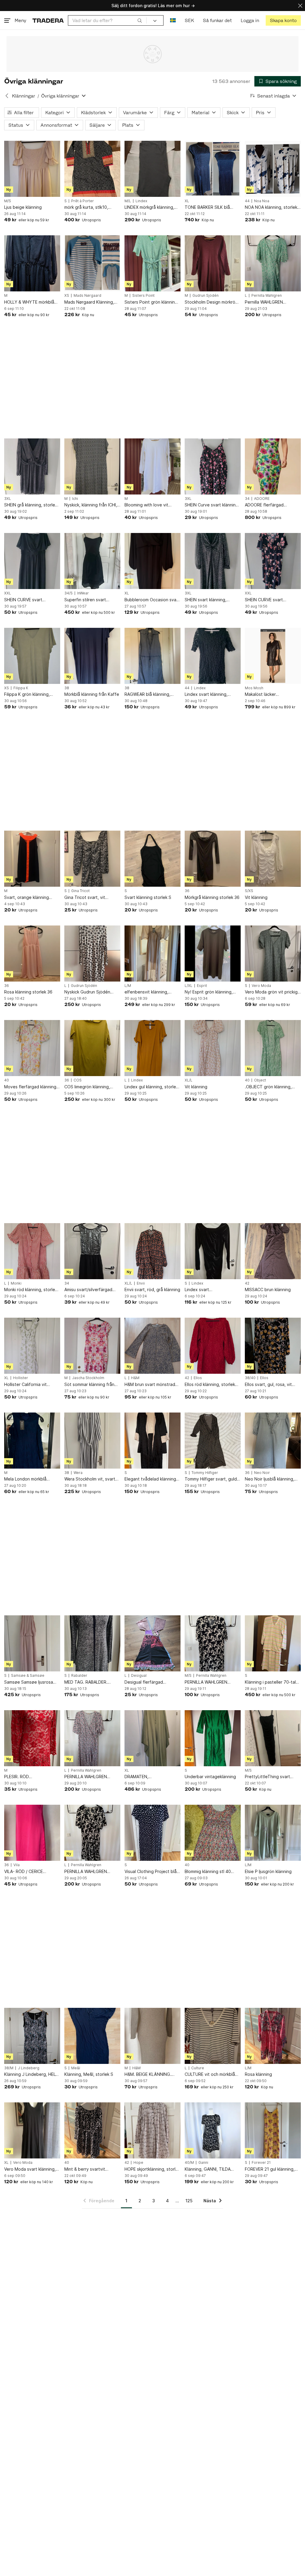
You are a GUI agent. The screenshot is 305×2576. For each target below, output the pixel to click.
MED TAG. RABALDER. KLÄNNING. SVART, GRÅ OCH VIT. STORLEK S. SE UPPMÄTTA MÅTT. (89, 1682)
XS (67, 296)
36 (187, 891)
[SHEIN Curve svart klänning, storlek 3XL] (213, 466)
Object (260, 1080)
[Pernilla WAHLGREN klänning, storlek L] (273, 263)
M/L (128, 201)
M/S (8, 201)
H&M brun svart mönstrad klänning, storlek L (150, 1385)
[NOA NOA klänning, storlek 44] (273, 169)
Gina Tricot (80, 891)
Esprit (202, 986)
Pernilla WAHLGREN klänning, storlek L (264, 302)
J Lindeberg (29, 2068)
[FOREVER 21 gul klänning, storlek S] (273, 2130)
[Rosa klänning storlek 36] (32, 954)
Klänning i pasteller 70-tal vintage (270, 1682)
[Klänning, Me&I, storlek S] (92, 2036)
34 (247, 499)
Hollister (21, 1378)
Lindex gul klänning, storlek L (151, 1087)
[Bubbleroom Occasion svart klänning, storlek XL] (152, 561)
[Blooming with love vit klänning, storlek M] (152, 466)
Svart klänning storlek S (148, 897)
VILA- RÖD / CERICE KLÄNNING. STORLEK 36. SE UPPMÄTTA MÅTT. (32, 1872)
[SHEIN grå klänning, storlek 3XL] (32, 466)
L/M (128, 986)
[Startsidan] (48, 20)
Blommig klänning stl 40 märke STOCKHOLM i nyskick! (208, 1872)
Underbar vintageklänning (210, 1777)
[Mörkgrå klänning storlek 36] (213, 859)
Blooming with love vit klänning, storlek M (146, 505)
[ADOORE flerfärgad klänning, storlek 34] (273, 466)
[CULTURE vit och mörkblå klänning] (213, 2036)
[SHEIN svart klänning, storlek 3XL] (213, 561)
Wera (78, 1473)
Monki (16, 1283)
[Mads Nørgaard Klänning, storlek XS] (92, 263)
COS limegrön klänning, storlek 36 (87, 1087)
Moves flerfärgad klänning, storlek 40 (31, 1087)
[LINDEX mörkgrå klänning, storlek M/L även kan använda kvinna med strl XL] (152, 169)
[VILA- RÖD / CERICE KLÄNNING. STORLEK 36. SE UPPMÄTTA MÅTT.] (32, 1833)
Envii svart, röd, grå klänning (152, 1289)
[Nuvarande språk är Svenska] (173, 20)
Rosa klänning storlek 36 (28, 992)
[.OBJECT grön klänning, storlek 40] (273, 1048)
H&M (135, 1378)
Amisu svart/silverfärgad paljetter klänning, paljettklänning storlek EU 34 (90, 1290)
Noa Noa (262, 201)
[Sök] (140, 20)
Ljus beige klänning (23, 207)
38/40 (250, 1378)
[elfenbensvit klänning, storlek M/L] (152, 954)
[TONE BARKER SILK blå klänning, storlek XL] (213, 169)
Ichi (75, 499)
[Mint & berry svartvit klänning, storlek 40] (92, 2130)
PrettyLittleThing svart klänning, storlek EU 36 (267, 1777)
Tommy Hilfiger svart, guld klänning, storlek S (211, 1479)
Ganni (203, 2163)
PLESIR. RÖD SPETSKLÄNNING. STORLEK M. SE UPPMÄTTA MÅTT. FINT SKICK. (32, 1777)
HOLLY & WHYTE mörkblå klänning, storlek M (29, 302)
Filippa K (21, 688)
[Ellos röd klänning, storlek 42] (213, 1346)
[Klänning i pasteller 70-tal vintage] (273, 1643)
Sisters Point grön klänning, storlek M (152, 302)
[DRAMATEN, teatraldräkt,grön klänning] (152, 1738)
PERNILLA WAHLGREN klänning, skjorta (206, 1682)
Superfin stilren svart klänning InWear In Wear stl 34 (90, 600)
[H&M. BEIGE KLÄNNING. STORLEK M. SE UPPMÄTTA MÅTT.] (152, 2036)
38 (67, 688)
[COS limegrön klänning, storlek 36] (92, 1048)
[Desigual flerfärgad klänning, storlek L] (152, 1643)
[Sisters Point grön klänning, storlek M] (152, 263)
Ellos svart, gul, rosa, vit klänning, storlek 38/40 (268, 1385)
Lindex (141, 201)
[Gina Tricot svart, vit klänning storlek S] (92, 859)
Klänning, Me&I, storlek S (89, 2074)
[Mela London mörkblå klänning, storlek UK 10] (32, 1441)
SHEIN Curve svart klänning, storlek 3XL (212, 505)
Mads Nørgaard (87, 296)
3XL (8, 499)
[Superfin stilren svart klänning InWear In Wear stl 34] (92, 561)
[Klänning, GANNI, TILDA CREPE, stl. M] (213, 2130)
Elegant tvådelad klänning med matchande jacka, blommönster (150, 1479)
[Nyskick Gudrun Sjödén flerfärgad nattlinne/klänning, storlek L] (92, 954)
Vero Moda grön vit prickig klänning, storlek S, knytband (271, 992)
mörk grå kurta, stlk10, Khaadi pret (86, 207)
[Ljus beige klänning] (32, 169)
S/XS (249, 891)
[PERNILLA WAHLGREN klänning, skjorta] (213, 1643)
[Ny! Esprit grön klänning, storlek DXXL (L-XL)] (213, 954)
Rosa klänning (258, 2074)
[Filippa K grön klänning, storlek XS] (32, 656)
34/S (69, 593)
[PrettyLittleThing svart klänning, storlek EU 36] (273, 1738)
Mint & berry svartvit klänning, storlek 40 (85, 2169)
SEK (189, 20)
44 (247, 201)
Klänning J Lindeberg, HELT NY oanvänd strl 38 (31, 2074)
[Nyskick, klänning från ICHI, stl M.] (92, 466)
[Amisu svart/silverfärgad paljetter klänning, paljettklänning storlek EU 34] (92, 1251)
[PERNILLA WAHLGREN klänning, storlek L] (92, 1738)
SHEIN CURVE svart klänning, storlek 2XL (265, 600)
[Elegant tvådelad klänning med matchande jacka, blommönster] (152, 1441)
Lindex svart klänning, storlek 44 (206, 694)
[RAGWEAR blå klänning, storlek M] (152, 656)
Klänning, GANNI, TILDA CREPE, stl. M (208, 2169)
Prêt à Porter (83, 201)
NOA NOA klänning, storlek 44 (271, 207)
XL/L (189, 1080)
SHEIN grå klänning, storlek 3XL (31, 505)
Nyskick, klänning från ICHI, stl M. (91, 505)
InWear (83, 593)
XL (187, 201)
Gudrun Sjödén (206, 296)
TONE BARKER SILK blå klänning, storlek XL (207, 207)
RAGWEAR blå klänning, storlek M (147, 694)
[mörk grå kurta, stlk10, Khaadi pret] (92, 169)
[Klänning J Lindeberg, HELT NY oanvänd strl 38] (32, 2036)
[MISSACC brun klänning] (273, 1251)
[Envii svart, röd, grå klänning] (152, 1251)
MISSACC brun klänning (268, 1289)
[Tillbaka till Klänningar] (7, 96)
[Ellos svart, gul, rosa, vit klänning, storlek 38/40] (273, 1346)
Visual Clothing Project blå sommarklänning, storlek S (151, 1872)
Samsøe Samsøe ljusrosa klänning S (29, 1682)
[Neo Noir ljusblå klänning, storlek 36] (273, 1441)
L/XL (189, 986)
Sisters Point (143, 296)
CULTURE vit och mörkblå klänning (210, 2074)
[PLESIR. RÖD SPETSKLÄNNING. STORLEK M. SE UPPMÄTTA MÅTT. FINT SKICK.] (32, 1738)
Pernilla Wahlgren (267, 296)
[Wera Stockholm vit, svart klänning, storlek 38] (92, 1441)
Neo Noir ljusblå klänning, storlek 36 (270, 1479)
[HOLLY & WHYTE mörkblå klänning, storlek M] (32, 263)
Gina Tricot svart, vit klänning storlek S (85, 898)
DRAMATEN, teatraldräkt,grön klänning (150, 1777)
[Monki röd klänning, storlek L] (32, 1251)
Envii (141, 1283)
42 (247, 1283)
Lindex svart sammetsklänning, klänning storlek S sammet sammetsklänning (211, 1290)
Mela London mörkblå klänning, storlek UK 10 (27, 1479)
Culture (198, 2068)
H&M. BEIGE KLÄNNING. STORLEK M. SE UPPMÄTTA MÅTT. (152, 2074)
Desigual (139, 1676)
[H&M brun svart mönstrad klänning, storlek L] (152, 1346)
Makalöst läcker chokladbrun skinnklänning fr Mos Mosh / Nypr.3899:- (273, 694)
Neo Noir (262, 1473)
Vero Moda (261, 986)
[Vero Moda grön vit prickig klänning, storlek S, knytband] (273, 954)
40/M (189, 2163)
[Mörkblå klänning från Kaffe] (92, 656)
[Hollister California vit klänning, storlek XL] (32, 1346)
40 (7, 1080)
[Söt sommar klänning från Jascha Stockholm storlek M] (92, 1346)
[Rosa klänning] (273, 2036)
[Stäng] (300, 6)
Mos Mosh (254, 688)
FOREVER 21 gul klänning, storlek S (270, 2169)
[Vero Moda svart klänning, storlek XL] (32, 2130)
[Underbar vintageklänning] (213, 1738)
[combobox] (107, 20)
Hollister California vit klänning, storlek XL (25, 1385)
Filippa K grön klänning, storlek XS (27, 694)
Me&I (76, 2068)
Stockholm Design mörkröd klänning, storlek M (211, 302)
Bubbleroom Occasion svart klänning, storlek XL (152, 600)
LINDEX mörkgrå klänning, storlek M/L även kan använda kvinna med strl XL (151, 207)
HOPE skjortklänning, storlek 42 (152, 2169)
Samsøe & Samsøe (28, 1676)
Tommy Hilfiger (205, 1473)
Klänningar (24, 96)
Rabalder (79, 1676)
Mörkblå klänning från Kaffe (92, 694)
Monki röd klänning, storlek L (31, 1290)
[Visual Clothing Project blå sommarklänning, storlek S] (152, 1833)
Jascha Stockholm (88, 1378)
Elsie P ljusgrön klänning (268, 1871)
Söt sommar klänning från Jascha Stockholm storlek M (92, 1385)
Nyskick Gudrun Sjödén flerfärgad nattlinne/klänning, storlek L (92, 992)
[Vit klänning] (273, 859)
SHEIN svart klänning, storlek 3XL (206, 600)
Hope (138, 2163)
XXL (8, 593)
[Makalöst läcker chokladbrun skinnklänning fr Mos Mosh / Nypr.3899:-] (273, 656)
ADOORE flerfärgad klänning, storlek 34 (264, 505)
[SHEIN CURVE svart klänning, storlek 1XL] (32, 561)
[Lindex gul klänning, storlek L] (152, 1048)
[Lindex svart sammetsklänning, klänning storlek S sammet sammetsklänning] (213, 1251)
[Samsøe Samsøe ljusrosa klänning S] (32, 1643)
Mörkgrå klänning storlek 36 (212, 897)
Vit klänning (256, 897)
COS (78, 1080)
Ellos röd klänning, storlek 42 (210, 1385)
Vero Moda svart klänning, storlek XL (30, 2169)
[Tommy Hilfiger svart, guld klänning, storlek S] (213, 1441)
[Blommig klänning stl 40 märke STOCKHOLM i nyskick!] (213, 1833)
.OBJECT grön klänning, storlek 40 (268, 1087)
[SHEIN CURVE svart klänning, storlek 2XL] (273, 561)
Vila (17, 1865)
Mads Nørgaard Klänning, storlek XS (89, 302)
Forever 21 (261, 2163)
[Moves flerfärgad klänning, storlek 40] (32, 1048)
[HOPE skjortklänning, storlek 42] (152, 2130)
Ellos (198, 1378)
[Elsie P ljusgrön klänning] (273, 1833)
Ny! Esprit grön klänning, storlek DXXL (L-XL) (209, 992)
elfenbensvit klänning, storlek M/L (146, 992)
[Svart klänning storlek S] (152, 859)
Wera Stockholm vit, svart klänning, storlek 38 (90, 1479)
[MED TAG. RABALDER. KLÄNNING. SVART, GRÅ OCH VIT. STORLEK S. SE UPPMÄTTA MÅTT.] (92, 1643)
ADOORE (262, 499)
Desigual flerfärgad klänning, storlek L (144, 1682)
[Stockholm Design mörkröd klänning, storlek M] (213, 263)
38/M (9, 2068)
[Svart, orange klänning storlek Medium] (32, 859)
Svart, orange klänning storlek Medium (27, 898)
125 (189, 2201)
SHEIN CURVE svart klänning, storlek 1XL (24, 600)
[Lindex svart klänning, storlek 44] (213, 656)
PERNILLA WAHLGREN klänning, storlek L (86, 1777)
